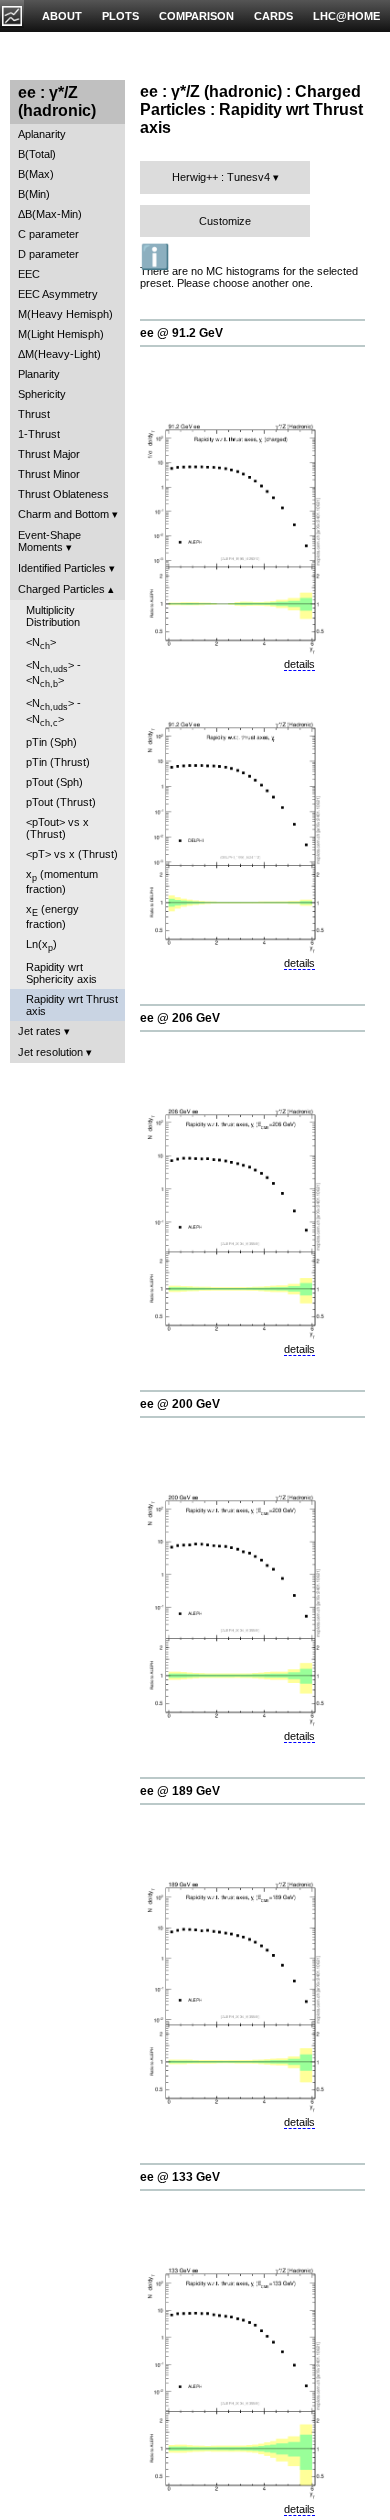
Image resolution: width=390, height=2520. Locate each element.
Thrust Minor (49, 474)
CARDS (273, 16)
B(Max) (36, 174)
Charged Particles (61, 589)
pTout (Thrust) (61, 802)
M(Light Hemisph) (61, 334)
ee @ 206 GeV (180, 1018)
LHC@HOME (346, 16)
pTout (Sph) (54, 782)
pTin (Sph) (51, 742)
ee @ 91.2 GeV (181, 333)
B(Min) (34, 194)
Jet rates (39, 1031)
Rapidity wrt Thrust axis (72, 1005)
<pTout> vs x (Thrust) (57, 828)
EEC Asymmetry (58, 294)
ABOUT (62, 16)
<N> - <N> (53, 674)
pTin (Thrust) (58, 762)
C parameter (48, 234)
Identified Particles (62, 568)
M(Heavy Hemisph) (65, 314)
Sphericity (42, 394)
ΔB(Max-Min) (50, 214)
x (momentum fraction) (62, 881)
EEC (29, 274)
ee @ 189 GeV (180, 1791)
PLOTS (120, 16)
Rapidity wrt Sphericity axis (61, 973)
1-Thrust (39, 434)
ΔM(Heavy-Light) (59, 354)
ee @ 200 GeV (180, 1404)
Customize (225, 221)
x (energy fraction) (52, 916)
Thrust (34, 414)
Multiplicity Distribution (53, 616)
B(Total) (37, 154)
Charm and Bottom (63, 514)
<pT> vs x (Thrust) (72, 854)
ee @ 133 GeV (180, 2177)
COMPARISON (196, 16)
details (299, 664)
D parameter (48, 254)
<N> (41, 643)
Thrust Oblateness (63, 494)
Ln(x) (41, 945)
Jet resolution (50, 1052)
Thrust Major (49, 454)
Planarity (39, 374)
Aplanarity (42, 134)
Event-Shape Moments (49, 541)
